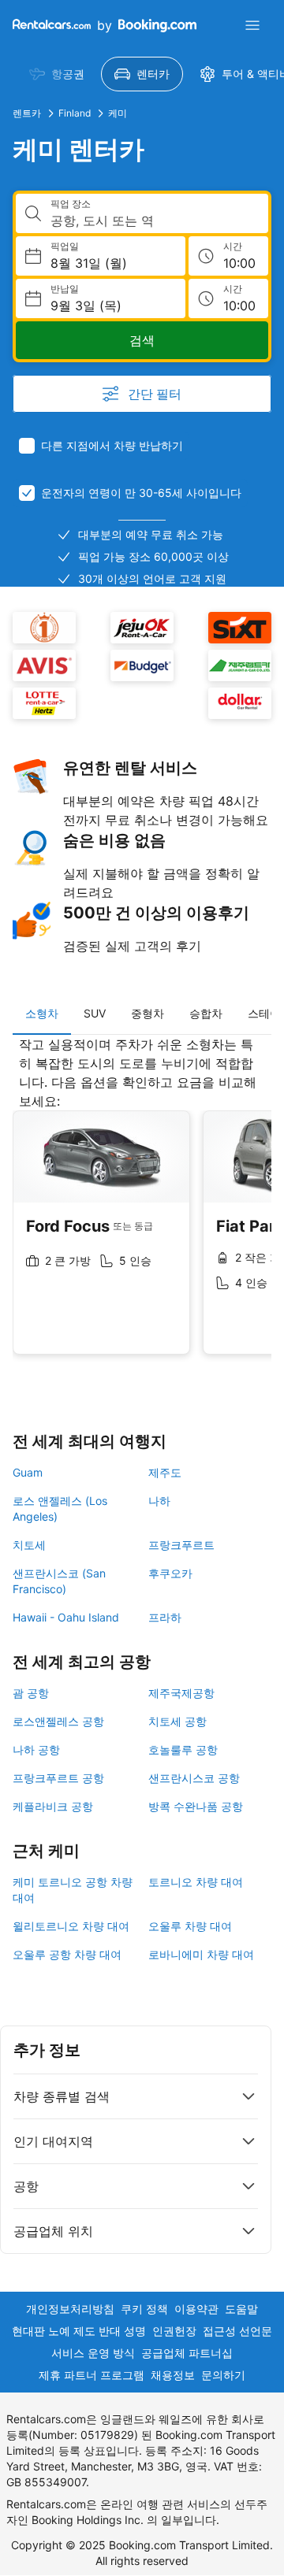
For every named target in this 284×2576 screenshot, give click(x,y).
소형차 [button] (42, 1013)
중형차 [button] (148, 1013)
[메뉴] (252, 25)
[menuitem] (57, 74)
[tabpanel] (142, 1207)
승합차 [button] (206, 1013)
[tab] (42, 1014)
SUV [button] (95, 1013)
